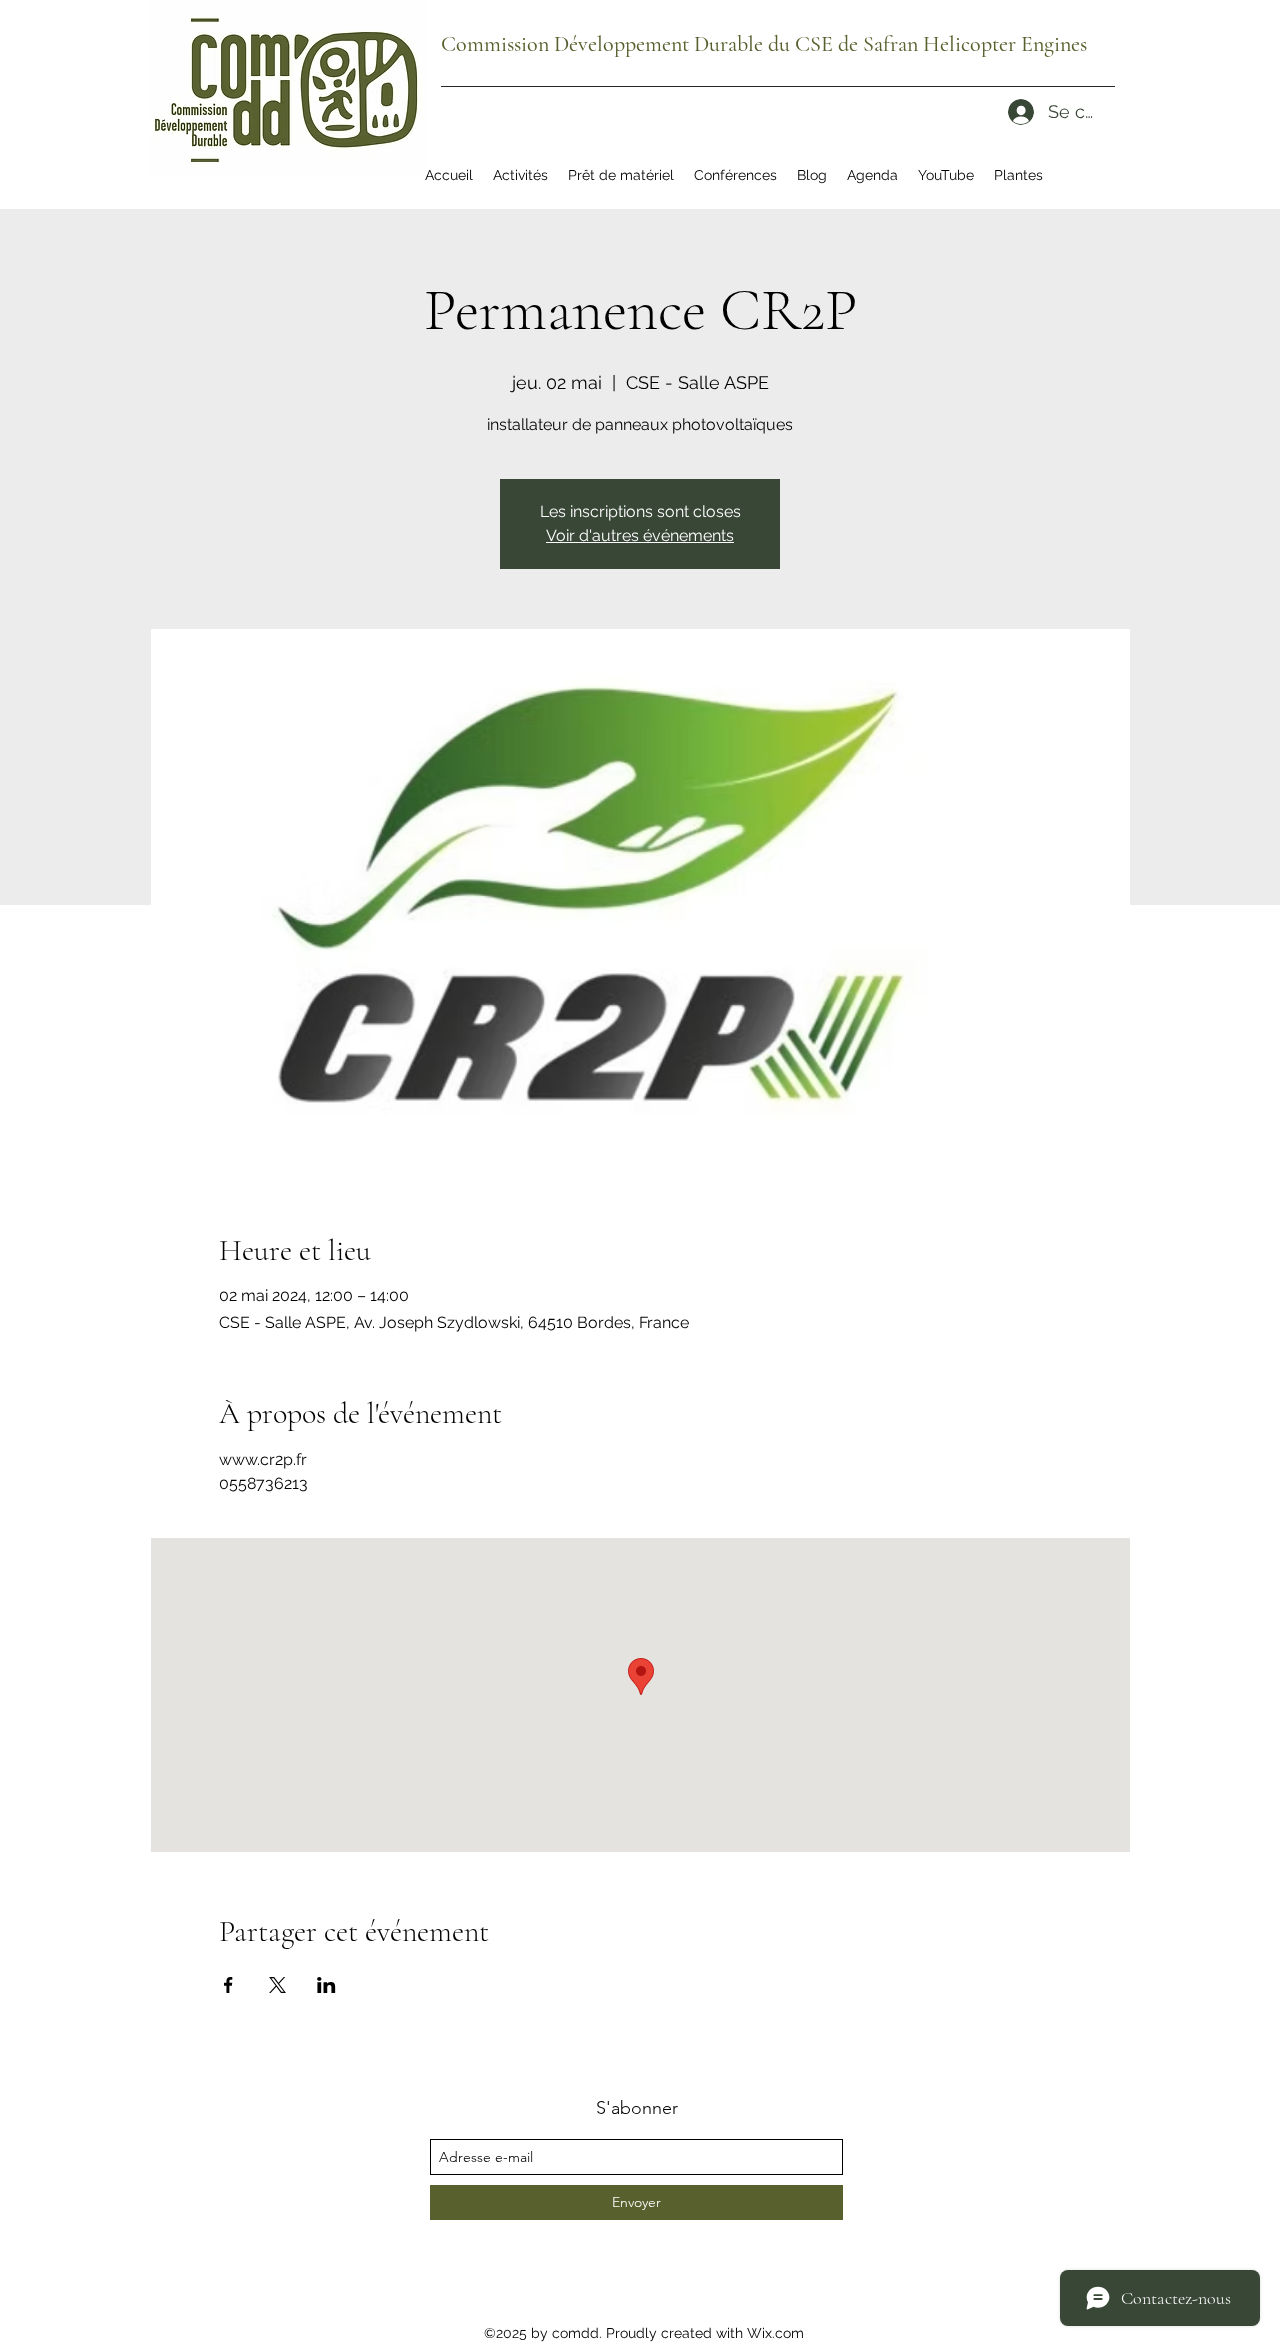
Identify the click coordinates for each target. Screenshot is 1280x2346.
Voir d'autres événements (640, 535)
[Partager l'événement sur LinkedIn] (326, 1985)
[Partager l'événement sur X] (277, 1985)
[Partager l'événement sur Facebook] (228, 1985)
